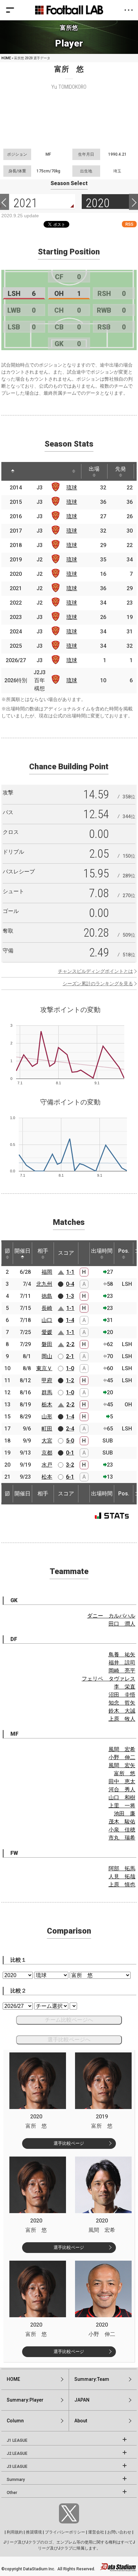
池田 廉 (125, 1814)
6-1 (70, 1477)
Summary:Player (25, 2400)
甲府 (47, 1380)
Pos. (124, 1251)
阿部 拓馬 (122, 1868)
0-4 (70, 1284)
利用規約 (15, 2532)
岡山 (47, 1356)
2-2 (70, 1344)
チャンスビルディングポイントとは (95, 971)
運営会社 (96, 2532)
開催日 (22, 1251)
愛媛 (47, 1332)
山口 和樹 (122, 1798)
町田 (47, 1429)
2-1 (70, 1356)
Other (12, 2493)
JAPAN (82, 2400)
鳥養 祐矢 (122, 1655)
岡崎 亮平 (122, 1671)
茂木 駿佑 (122, 1822)
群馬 (47, 1392)
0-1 (70, 1453)
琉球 (72, 488)
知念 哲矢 (122, 1703)
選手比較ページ (69, 2143)
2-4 (70, 1429)
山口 (47, 1320)
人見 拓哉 (122, 1877)
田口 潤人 (122, 1624)
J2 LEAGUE (17, 2453)
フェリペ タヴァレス (109, 1679)
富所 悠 (125, 1773)
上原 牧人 (122, 1719)
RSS (129, 224)
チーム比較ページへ (69, 2020)
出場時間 (102, 1251)
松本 (47, 1477)
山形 (47, 1417)
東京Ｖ (44, 1368)
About (81, 2421)
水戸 (47, 1465)
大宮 (47, 1441)
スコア (66, 1253)
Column (15, 2421)
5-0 (70, 1441)
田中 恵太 (122, 1781)
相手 (43, 1251)
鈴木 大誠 (122, 1711)
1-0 (70, 1368)
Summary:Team (92, 2379)
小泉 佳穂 (122, 1830)
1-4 (70, 1320)
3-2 (70, 1465)
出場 (94, 469)
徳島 (47, 1296)
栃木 (47, 1404)
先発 (121, 469)
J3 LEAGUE (17, 2467)
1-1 (70, 1272)
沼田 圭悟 (122, 1695)
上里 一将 (122, 1806)
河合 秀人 (122, 1789)
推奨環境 (34, 2532)
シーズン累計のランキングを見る (98, 984)
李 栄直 (125, 1687)
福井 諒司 (122, 1663)
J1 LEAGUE (17, 2440)
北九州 (44, 1284)
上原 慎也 (122, 1885)
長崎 (47, 1308)
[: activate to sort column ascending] (31, 471)
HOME (6, 58)
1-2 (70, 1380)
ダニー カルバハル (111, 1616)
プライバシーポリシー (65, 2532)
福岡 (47, 1272)
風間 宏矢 (122, 1765)
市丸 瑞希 (122, 1838)
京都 (47, 1453)
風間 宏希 (122, 1749)
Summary (16, 2480)
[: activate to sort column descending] (13, 471)
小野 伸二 (122, 1757)
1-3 (70, 1296)
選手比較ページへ (69, 2040)
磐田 (47, 1344)
